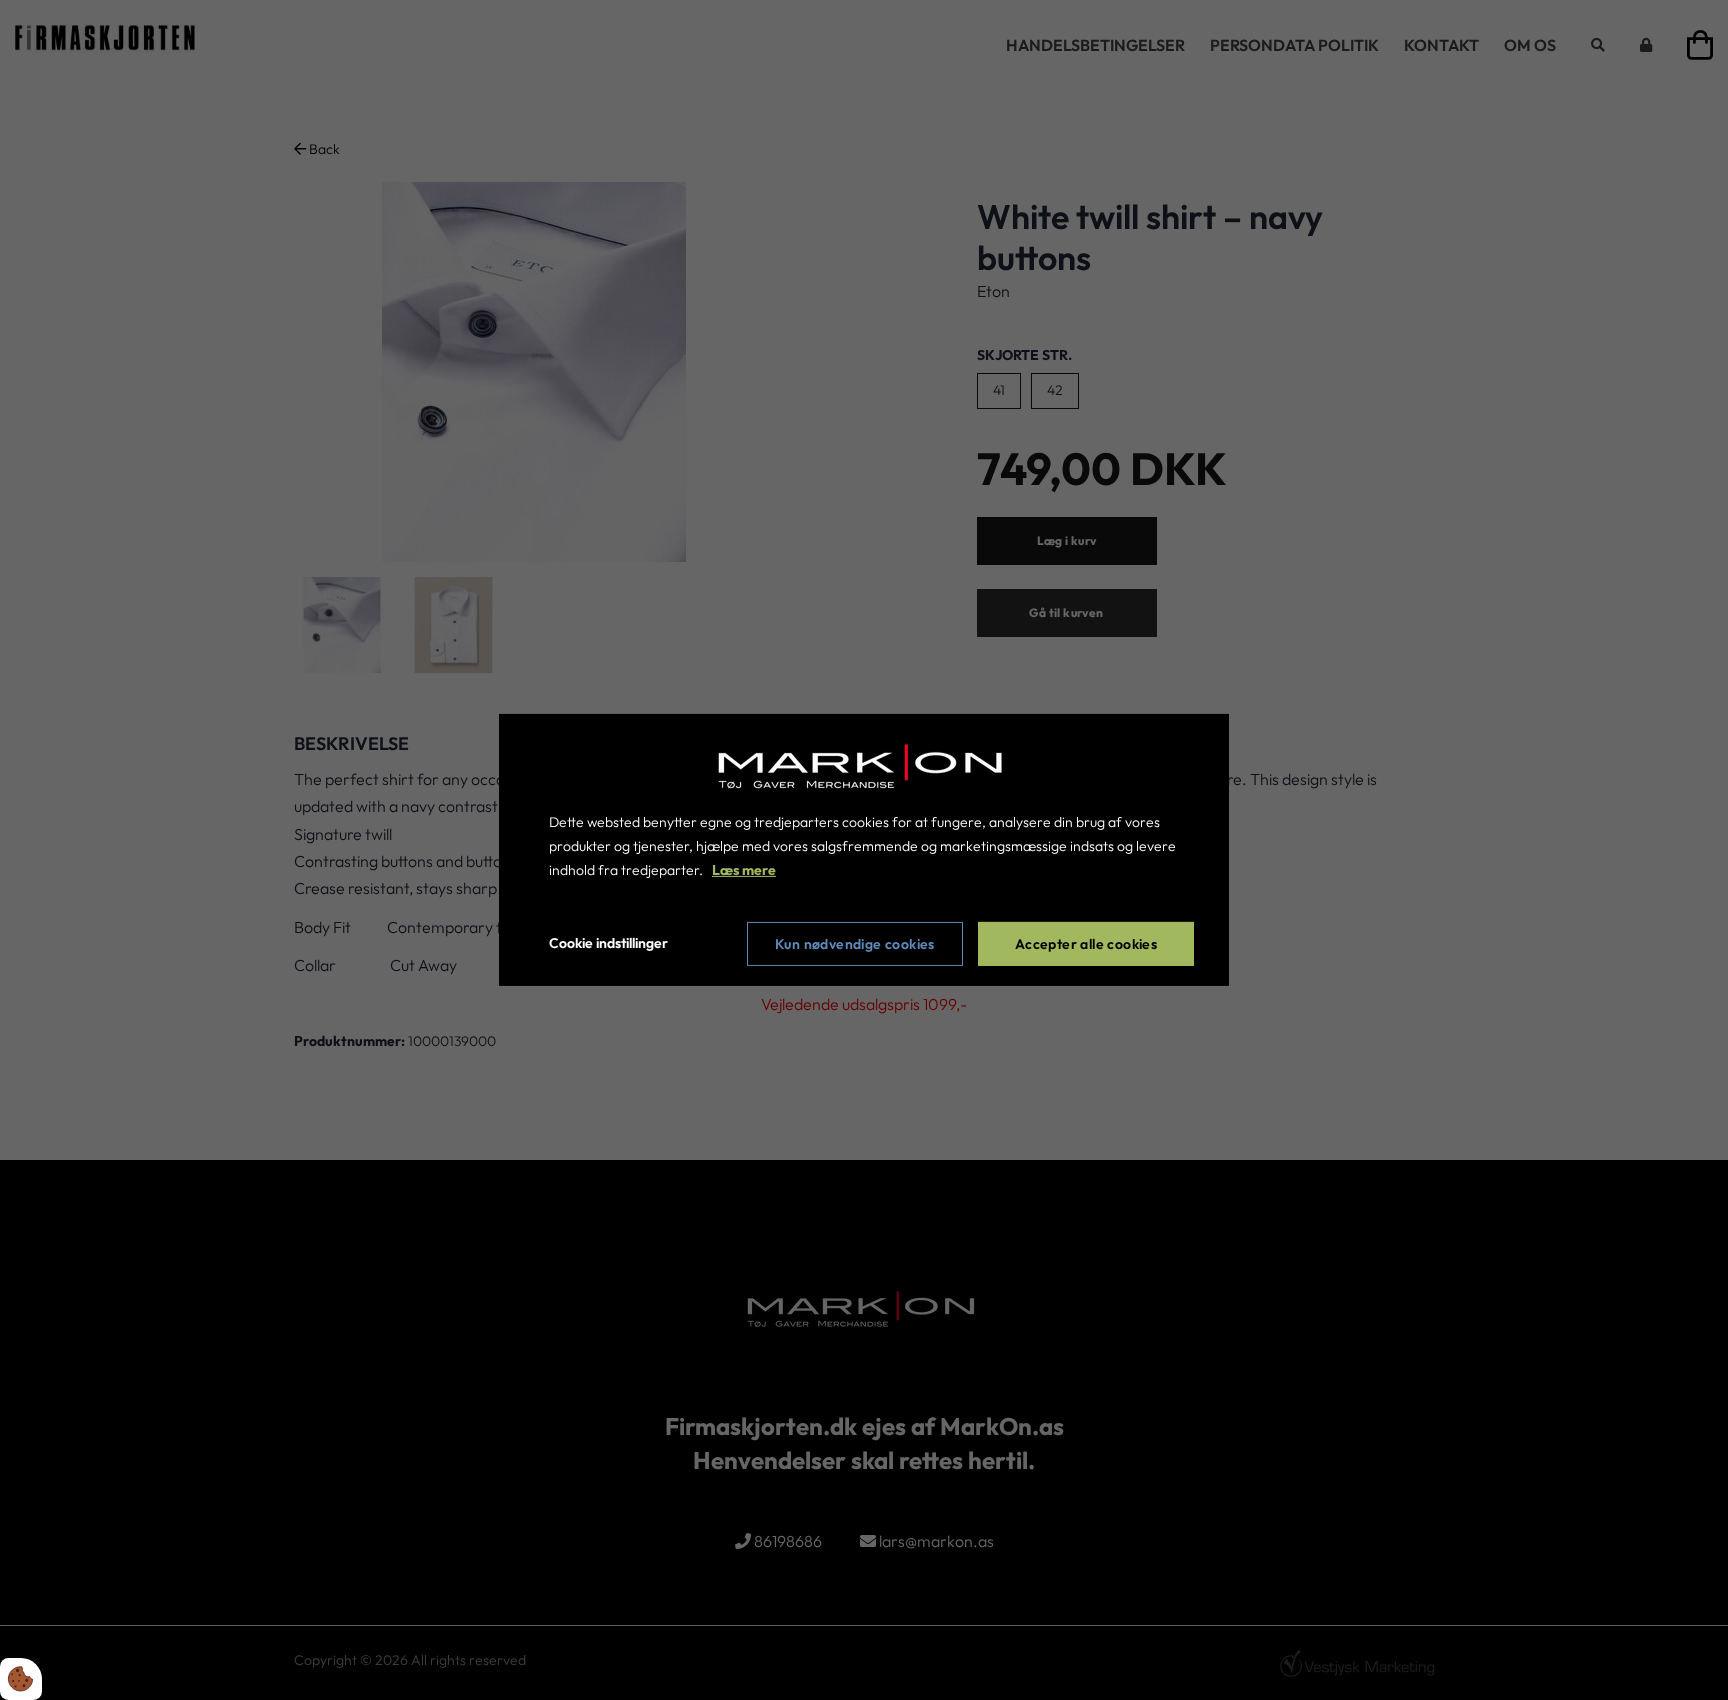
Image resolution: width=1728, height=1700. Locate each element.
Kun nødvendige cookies (855, 944)
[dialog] (864, 850)
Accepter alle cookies (1086, 944)
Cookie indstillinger (608, 943)
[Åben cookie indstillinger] (21, 1679)
